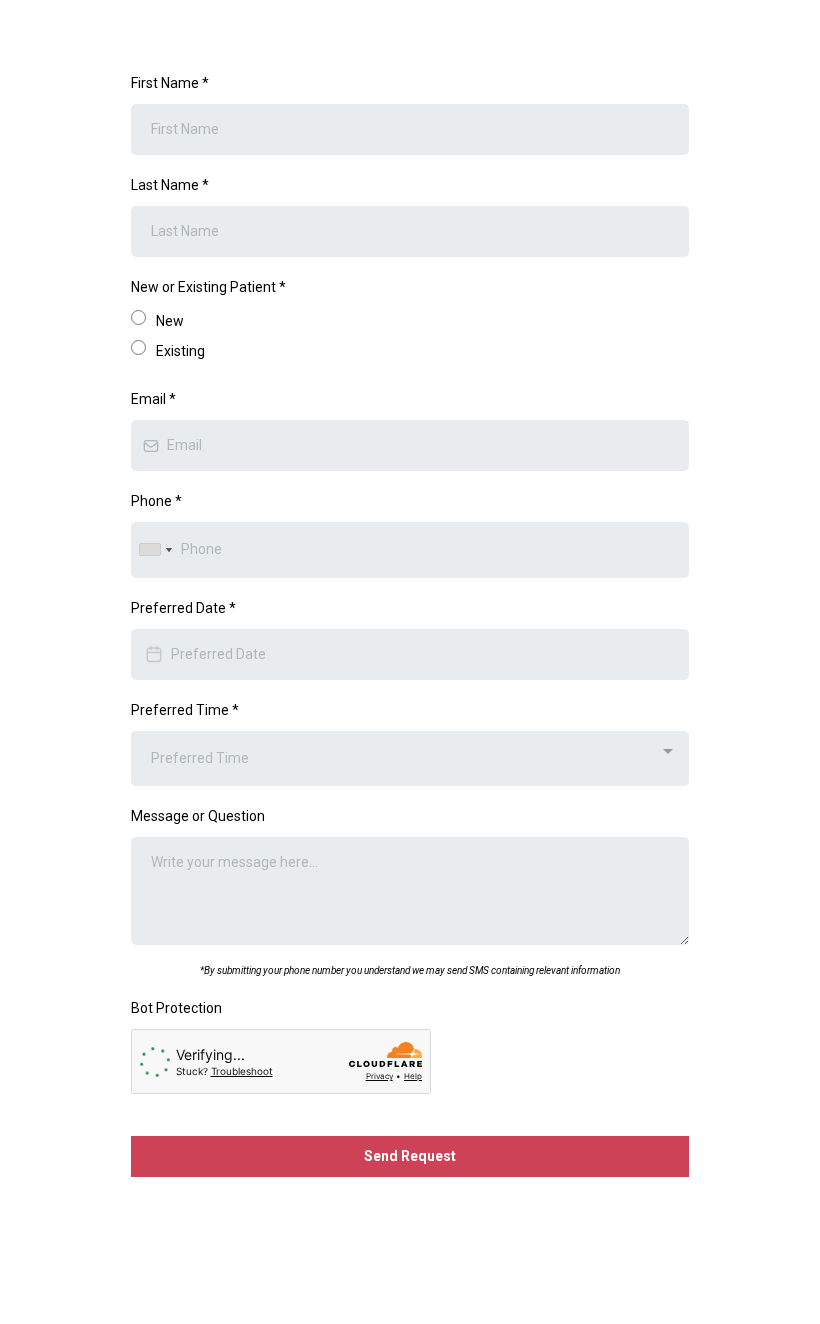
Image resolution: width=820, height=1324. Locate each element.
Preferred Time (185, 710)
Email (153, 399)
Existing (180, 351)
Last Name (170, 185)
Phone (156, 501)
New (170, 321)
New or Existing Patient (208, 287)
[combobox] (155, 549)
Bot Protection (176, 1008)
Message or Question (198, 816)
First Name (170, 83)
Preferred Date (183, 608)
